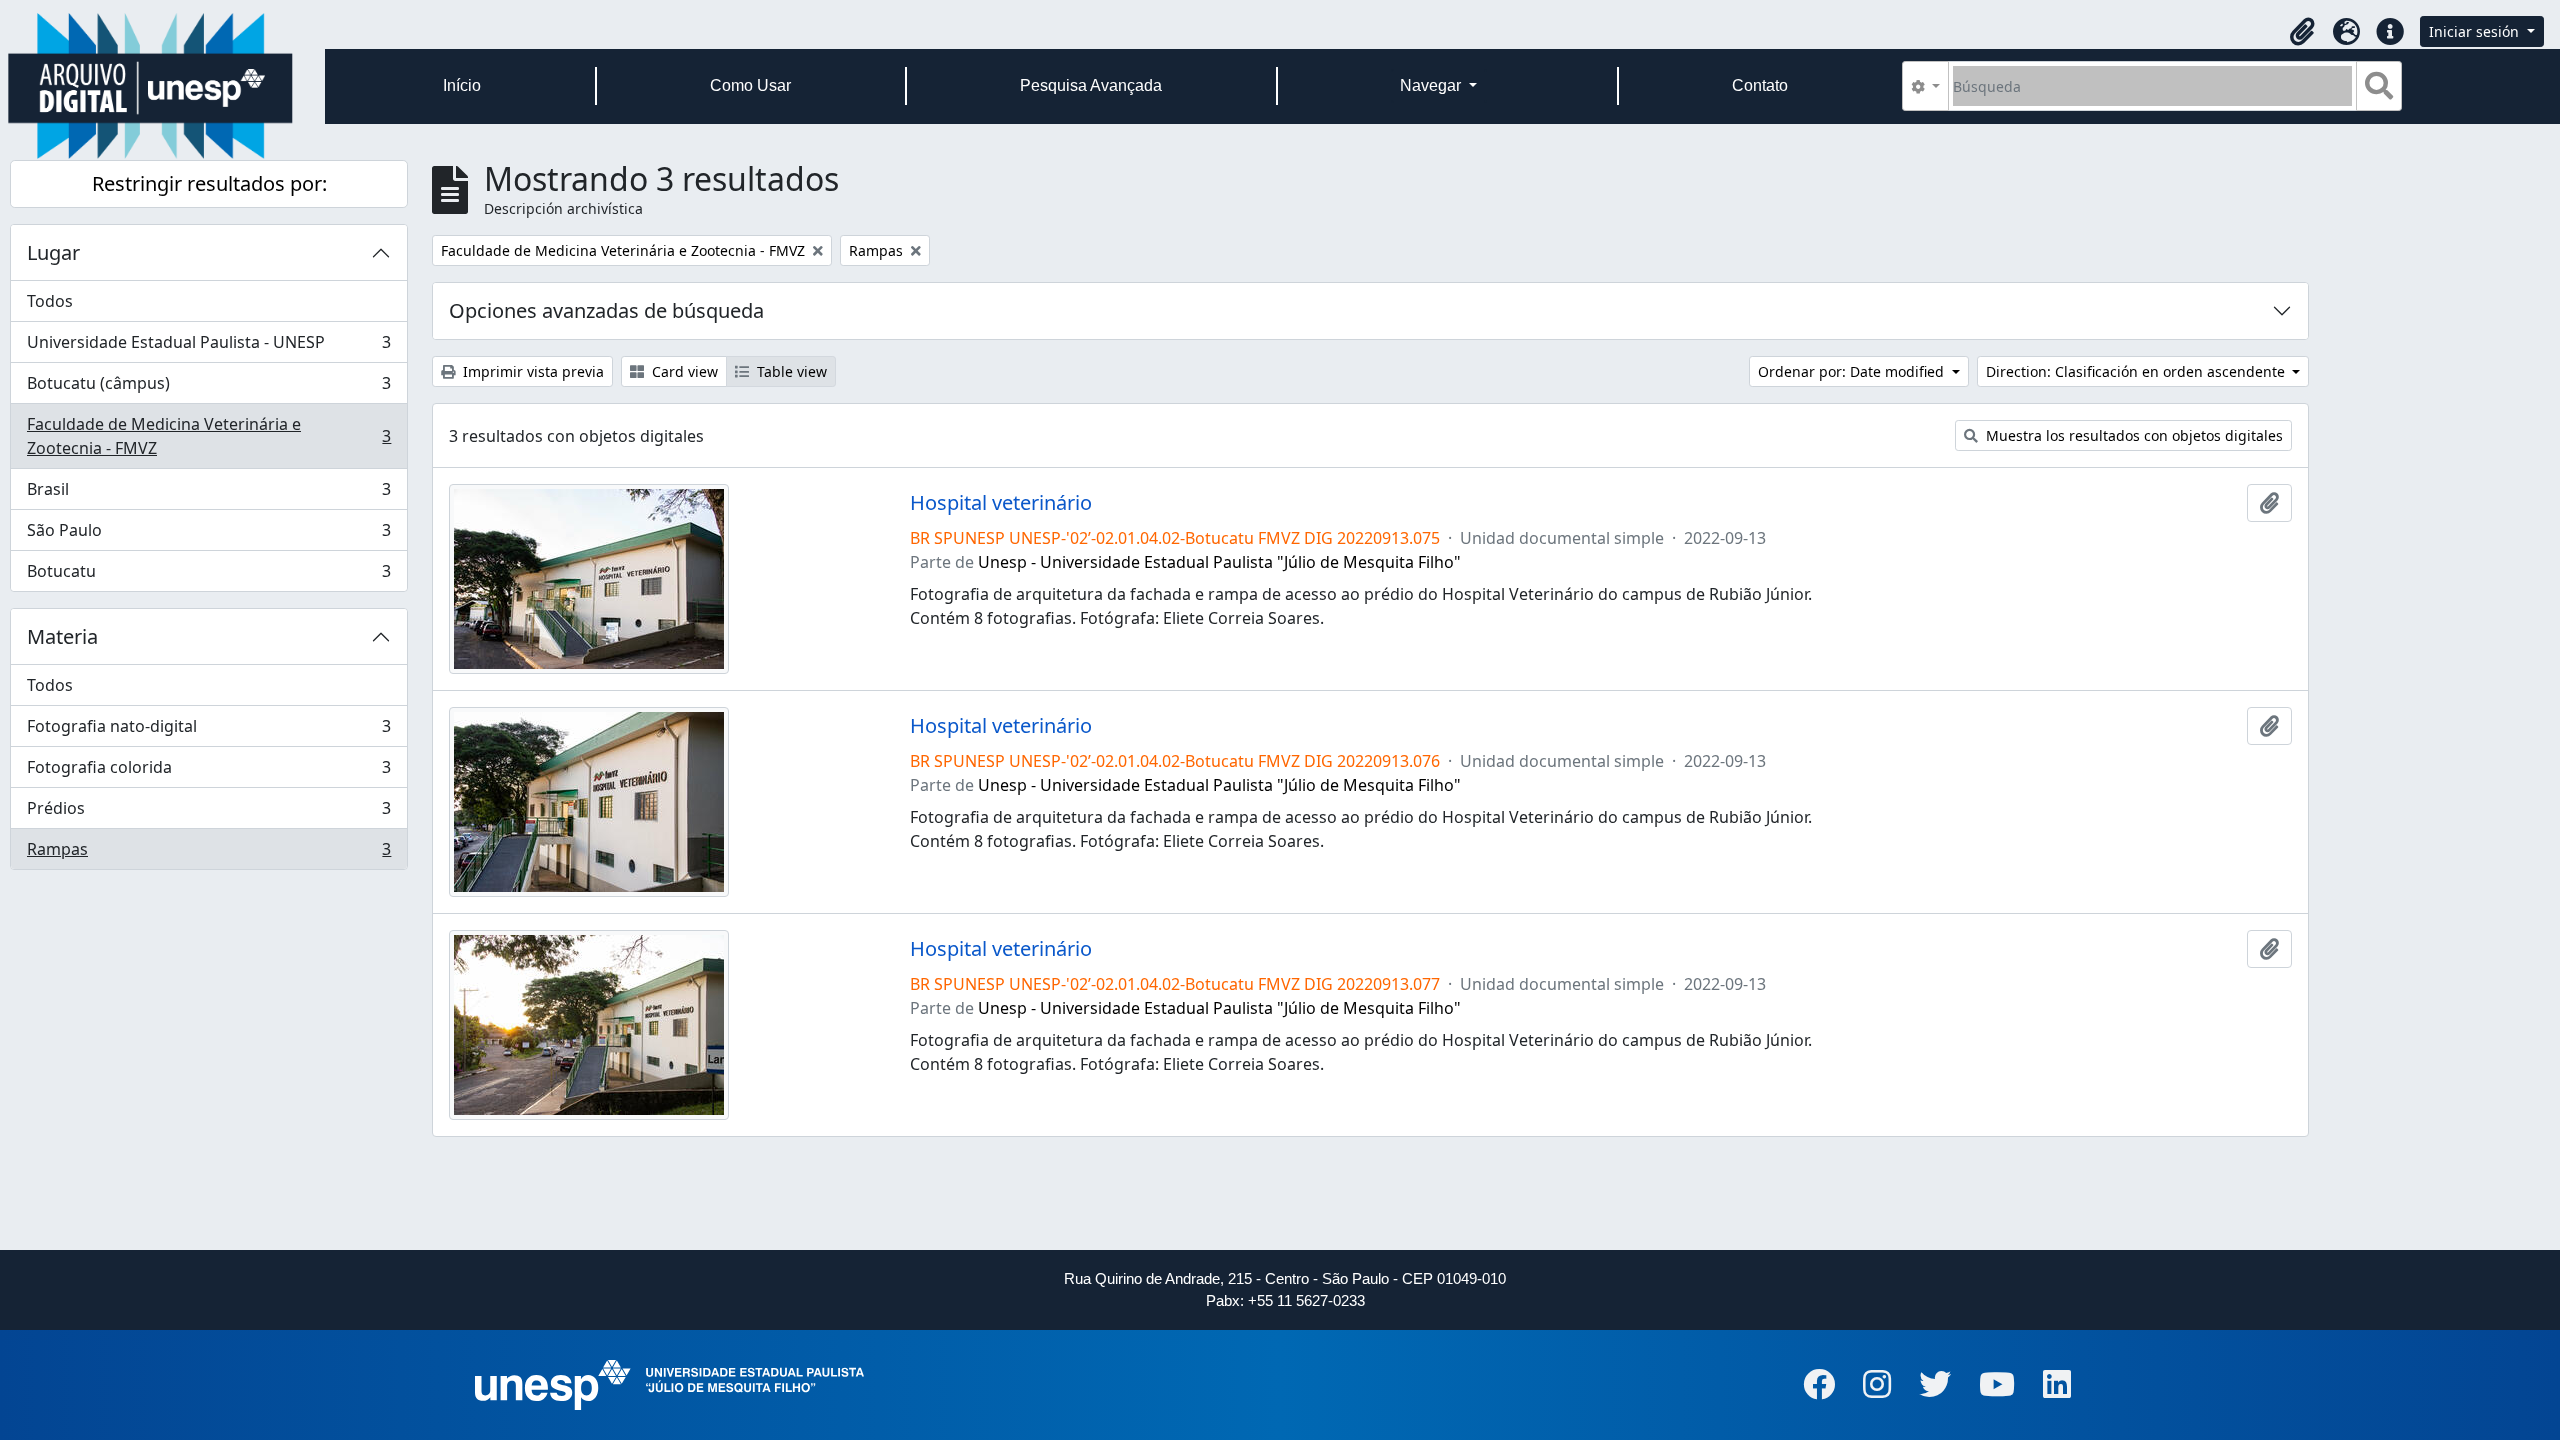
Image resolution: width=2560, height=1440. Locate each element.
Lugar (53, 252)
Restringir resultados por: (209, 183)
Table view (790, 371)
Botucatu (208, 575)
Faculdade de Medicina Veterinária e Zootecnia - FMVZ (208, 436)
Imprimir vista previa (531, 371)
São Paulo (208, 535)
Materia (62, 636)
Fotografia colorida (208, 772)
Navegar (1432, 85)
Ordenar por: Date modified (1853, 371)
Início (462, 85)
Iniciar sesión (2476, 31)
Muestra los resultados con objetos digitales (2132, 435)
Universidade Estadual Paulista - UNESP (208, 347)
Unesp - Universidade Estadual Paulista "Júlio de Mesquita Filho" (1219, 562)
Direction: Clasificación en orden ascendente (2137, 371)
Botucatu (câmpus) (208, 388)
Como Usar (750, 85)
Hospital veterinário (1001, 503)
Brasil (208, 494)
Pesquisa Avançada (1091, 85)
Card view (683, 371)
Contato (1760, 85)
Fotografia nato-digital (208, 731)
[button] (2302, 32)
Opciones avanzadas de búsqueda (606, 310)
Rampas (208, 853)
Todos (50, 301)
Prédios (208, 813)
